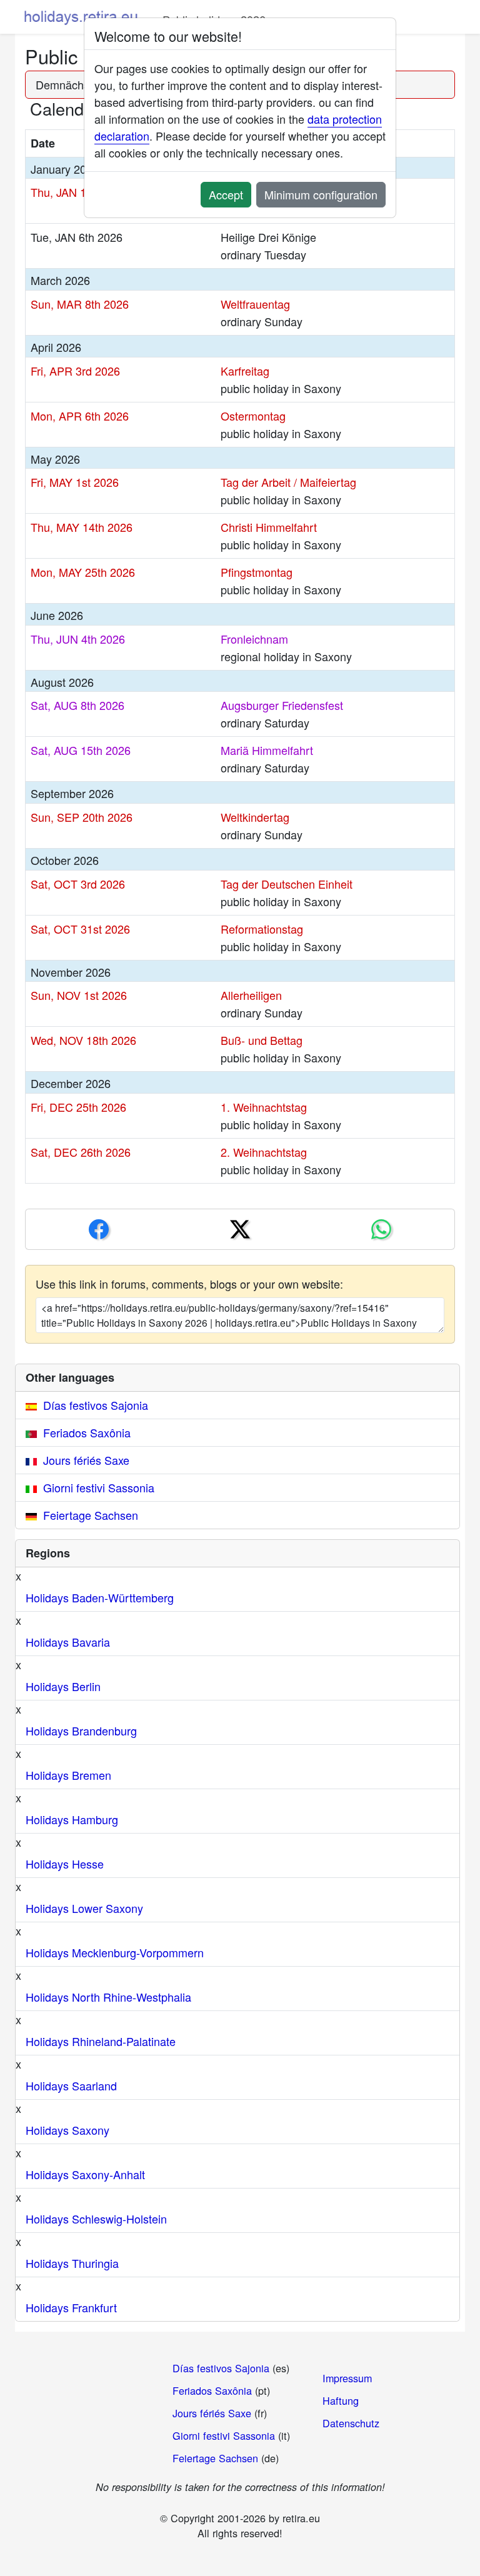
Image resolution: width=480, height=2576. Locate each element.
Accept (226, 194)
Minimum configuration (321, 194)
